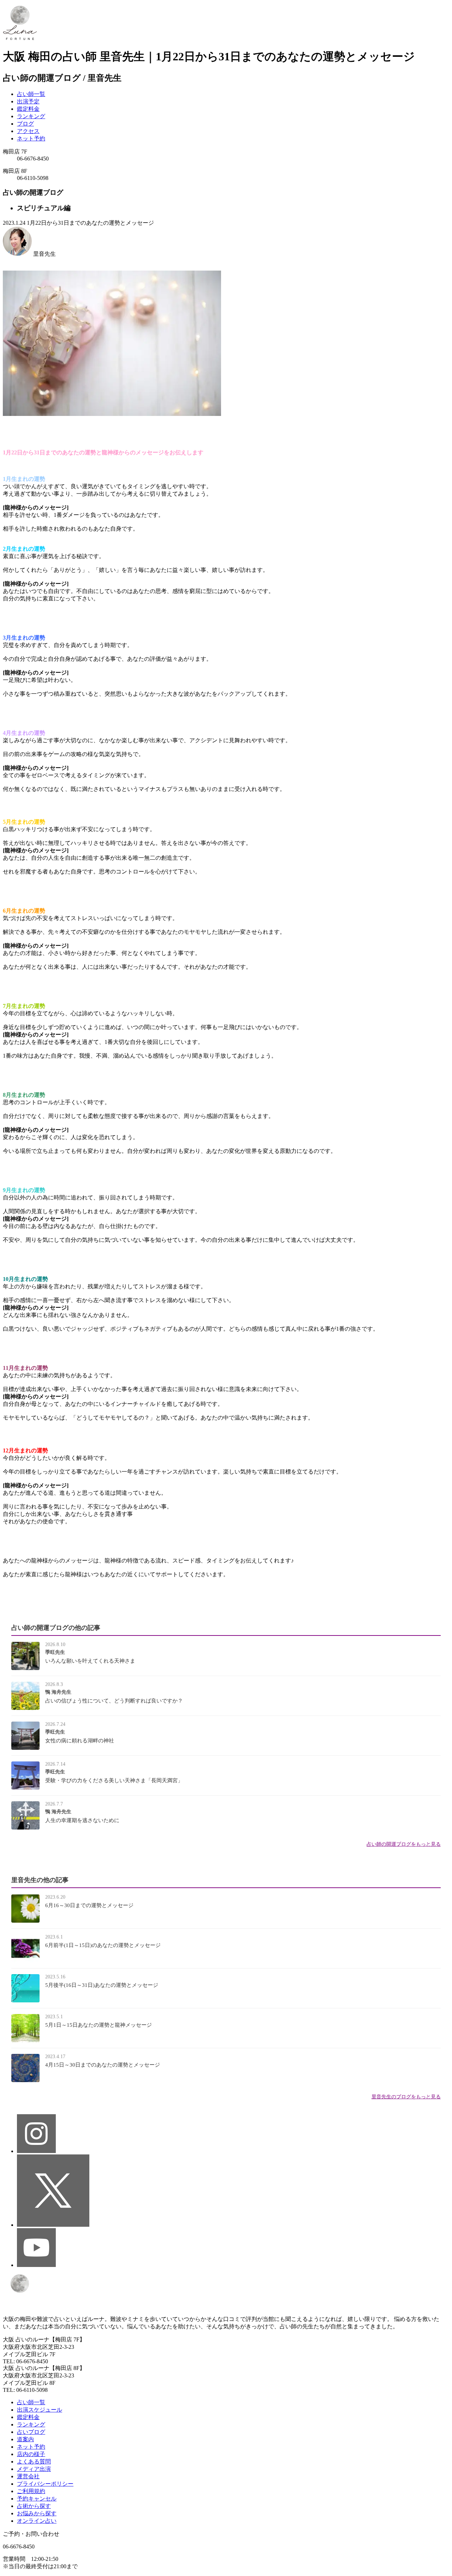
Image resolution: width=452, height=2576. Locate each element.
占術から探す (34, 2506)
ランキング (31, 116)
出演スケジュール (40, 2410)
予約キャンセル (37, 2499)
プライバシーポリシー (45, 2484)
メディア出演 (34, 2469)
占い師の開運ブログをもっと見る (404, 1844)
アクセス (28, 131)
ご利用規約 (31, 2491)
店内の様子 (31, 2454)
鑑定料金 (28, 109)
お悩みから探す (37, 2513)
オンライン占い (37, 2521)
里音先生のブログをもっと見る (406, 2097)
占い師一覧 (31, 94)
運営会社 (28, 2476)
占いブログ (31, 2432)
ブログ (25, 124)
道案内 (25, 2439)
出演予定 (28, 101)
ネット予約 (31, 138)
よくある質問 (34, 2462)
